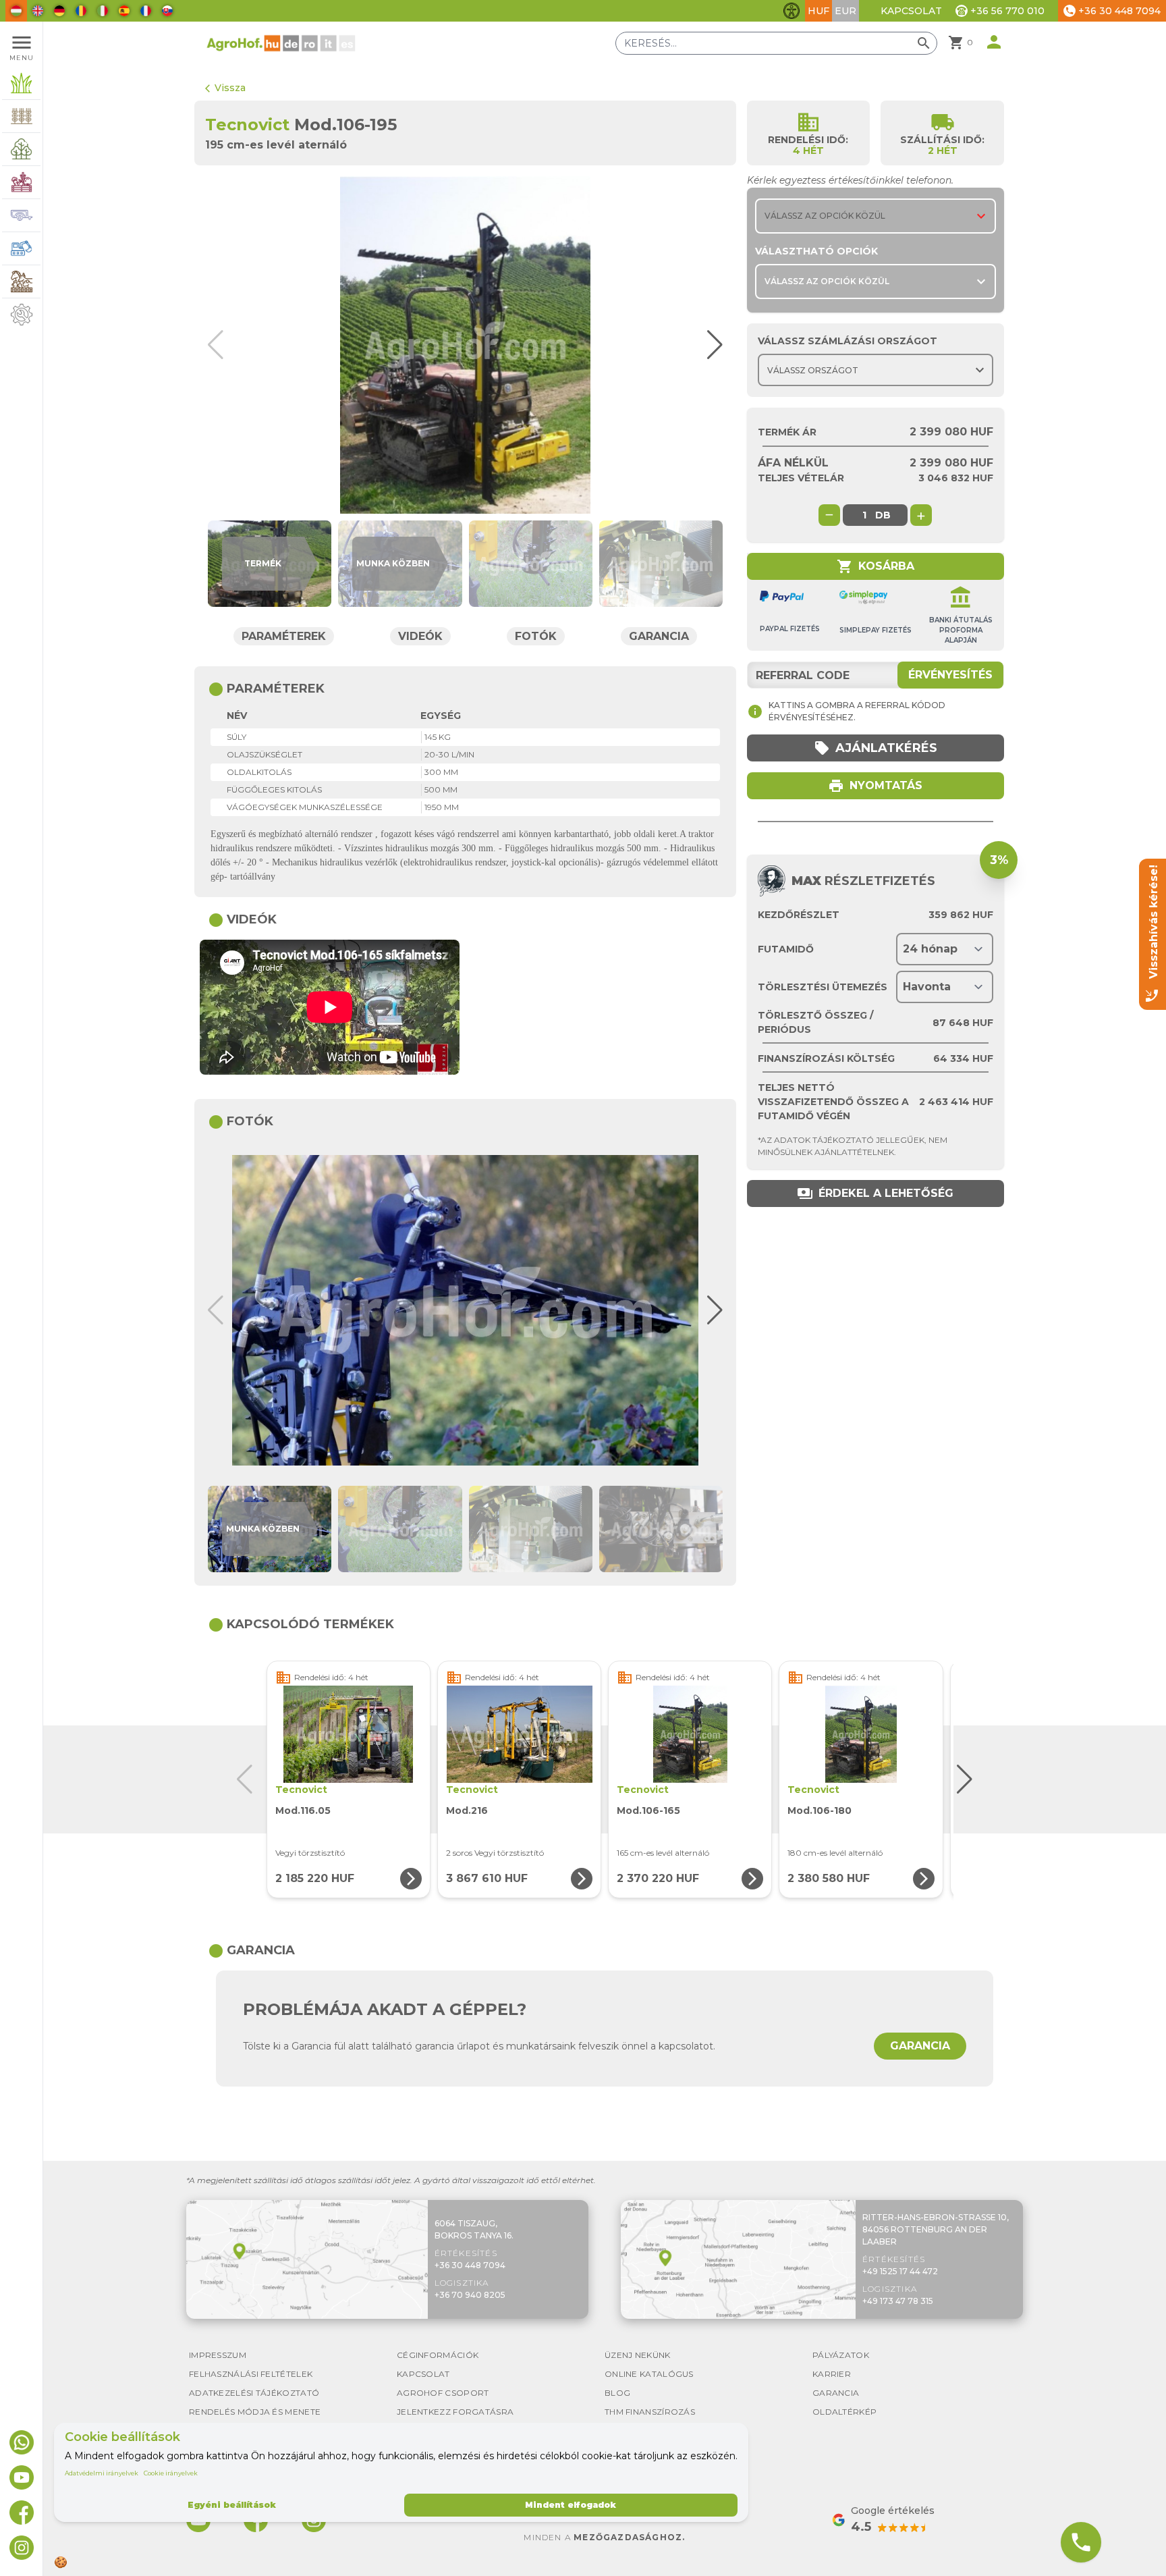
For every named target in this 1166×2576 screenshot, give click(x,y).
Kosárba (876, 566)
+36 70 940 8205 (470, 2295)
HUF (818, 11)
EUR (845, 11)
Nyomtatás (875, 786)
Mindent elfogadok (571, 2505)
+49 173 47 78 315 (898, 2301)
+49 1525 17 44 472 (900, 2271)
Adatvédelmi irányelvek (102, 2473)
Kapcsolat (911, 11)
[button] (709, 345)
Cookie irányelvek (171, 2473)
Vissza (225, 88)
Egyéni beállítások (232, 2505)
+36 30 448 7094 (470, 2265)
